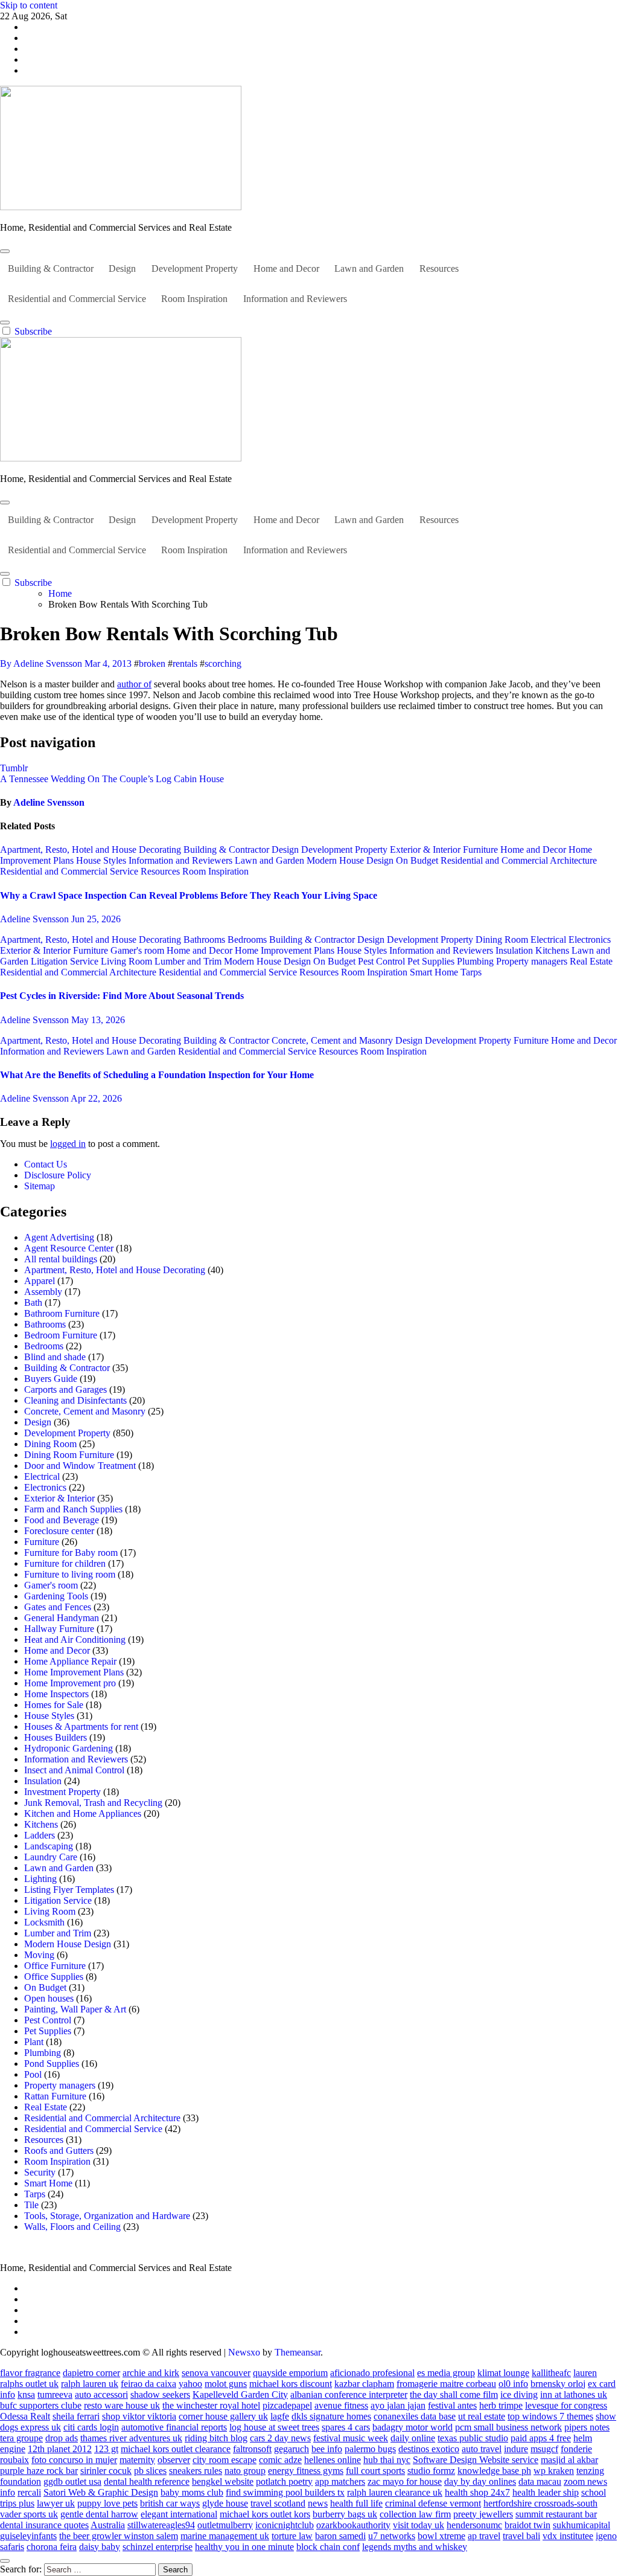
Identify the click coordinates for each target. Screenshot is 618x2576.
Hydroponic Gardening (68, 1748)
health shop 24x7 (477, 2492)
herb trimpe (501, 2405)
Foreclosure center (59, 1531)
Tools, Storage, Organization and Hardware (107, 2216)
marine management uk (225, 2536)
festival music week (351, 2438)
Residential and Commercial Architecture (519, 860)
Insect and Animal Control (74, 1770)
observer (174, 2460)
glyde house (225, 2503)
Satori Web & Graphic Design (101, 2492)
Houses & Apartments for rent (81, 1726)
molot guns (226, 2384)
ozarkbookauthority (353, 2525)
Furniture (482, 850)
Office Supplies (54, 1977)
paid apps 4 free (541, 2438)
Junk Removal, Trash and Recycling (93, 1803)
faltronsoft (252, 2449)
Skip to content (29, 5)
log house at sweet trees (274, 2427)
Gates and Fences (58, 1607)
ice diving (519, 2395)
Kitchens (553, 950)
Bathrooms (205, 940)
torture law (292, 2536)
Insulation (515, 950)
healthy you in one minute (244, 2547)
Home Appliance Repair (70, 1661)
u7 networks (392, 2536)
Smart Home (435, 972)
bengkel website (223, 2481)
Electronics (590, 940)
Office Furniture (55, 1966)
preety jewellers (483, 2514)
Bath (33, 1302)
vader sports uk (29, 2514)
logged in (68, 1144)
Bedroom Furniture (61, 1335)
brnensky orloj (558, 2384)
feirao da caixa (148, 2384)
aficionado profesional (372, 2373)
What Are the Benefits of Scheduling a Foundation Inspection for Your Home (157, 1075)
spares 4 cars (346, 2427)
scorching (223, 663)
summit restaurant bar (556, 2514)
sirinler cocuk (106, 2471)
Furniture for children (65, 1563)
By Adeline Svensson (42, 663)
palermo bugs (370, 2449)
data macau (540, 2481)
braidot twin (527, 2525)
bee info (327, 2449)
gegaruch (291, 2449)
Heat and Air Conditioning (75, 1640)
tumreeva (55, 2395)
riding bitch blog (216, 2438)
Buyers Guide (51, 1379)
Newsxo (244, 2352)
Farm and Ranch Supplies (73, 1509)
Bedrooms (248, 940)
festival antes (452, 2405)
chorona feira (52, 2547)
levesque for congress (566, 2405)
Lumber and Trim (189, 961)
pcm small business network (508, 2427)
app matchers (340, 2481)
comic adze (280, 2460)
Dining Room (503, 940)
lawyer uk (56, 2503)
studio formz (431, 2471)
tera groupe (21, 2438)
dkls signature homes (331, 2416)
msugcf (544, 2449)
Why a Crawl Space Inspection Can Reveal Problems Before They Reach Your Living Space (189, 895)
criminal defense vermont (433, 2503)
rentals (185, 663)
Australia (108, 2525)
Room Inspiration (194, 299)
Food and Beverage (62, 1520)
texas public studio (473, 2438)
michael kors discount (291, 2384)
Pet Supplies (432, 961)
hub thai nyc (387, 2460)
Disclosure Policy (58, 1175)
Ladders (40, 1835)
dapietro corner (91, 2373)
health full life (356, 2503)
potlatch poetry (284, 2481)
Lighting (40, 1879)
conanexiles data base (415, 2416)
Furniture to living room (70, 1574)
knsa (26, 2395)
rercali (29, 2492)
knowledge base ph (494, 2471)
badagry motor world (413, 2427)
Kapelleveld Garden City (240, 2395)
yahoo (190, 2384)
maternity (137, 2460)
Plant (34, 2042)
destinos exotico (429, 2449)
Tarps (471, 972)
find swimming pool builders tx (285, 2492)
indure (516, 2449)
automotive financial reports (174, 2427)
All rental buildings (61, 1259)
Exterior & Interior (426, 850)
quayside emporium (290, 2373)
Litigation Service (66, 961)
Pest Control (383, 961)
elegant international (179, 2514)
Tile (31, 2205)
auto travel (482, 2449)
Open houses (49, 1998)
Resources (439, 268)
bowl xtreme (441, 2536)
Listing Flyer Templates (69, 1890)
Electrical (550, 940)
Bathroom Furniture (62, 1313)
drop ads (62, 2438)
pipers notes (587, 2427)
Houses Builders (56, 1737)
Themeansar (298, 2352)
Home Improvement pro (70, 1683)
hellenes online (333, 2460)
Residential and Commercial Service (77, 299)
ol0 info (513, 2384)
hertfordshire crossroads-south (540, 2503)
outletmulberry (225, 2525)
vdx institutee (568, 2536)
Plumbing (476, 961)
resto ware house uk (122, 2405)
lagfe (280, 2416)
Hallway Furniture (59, 1629)
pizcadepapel (287, 2405)
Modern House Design (351, 860)
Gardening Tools (56, 1596)
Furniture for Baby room (71, 1553)
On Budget (418, 860)
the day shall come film (454, 2395)
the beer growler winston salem (119, 2536)
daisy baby (100, 2547)
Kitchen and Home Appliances (83, 1813)
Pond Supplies (52, 2064)
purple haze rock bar (39, 2471)
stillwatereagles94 (161, 2525)
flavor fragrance (30, 2373)
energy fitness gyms (306, 2471)
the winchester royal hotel (211, 2405)
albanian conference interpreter (349, 2395)
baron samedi (340, 2536)
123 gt (106, 2449)
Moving (39, 1955)
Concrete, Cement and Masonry (333, 1040)
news (318, 2503)
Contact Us (46, 1164)
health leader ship (546, 2492)
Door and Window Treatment (80, 1466)
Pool (33, 2074)
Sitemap (40, 1186)
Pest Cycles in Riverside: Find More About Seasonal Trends (122, 996)
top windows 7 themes (550, 2416)
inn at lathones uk (574, 2395)
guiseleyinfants (28, 2536)
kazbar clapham (364, 2384)
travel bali (521, 2536)
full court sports (375, 2471)
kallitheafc (551, 2373)
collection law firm (415, 2514)
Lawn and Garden (369, 268)
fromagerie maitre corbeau (446, 2384)
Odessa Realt (25, 2416)
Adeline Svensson (49, 802)
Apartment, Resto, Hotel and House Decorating (92, 850)
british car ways (170, 2503)
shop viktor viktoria (139, 2416)
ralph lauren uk (90, 2384)
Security (40, 2172)
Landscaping (49, 1846)
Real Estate (591, 961)
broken (152, 663)
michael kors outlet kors (265, 2514)
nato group (245, 2471)
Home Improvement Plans (286, 950)
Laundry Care (51, 1857)
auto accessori (101, 2395)
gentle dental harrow (99, 2514)
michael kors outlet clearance (176, 2449)
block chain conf (328, 2547)
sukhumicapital (581, 2525)
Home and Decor (286, 268)
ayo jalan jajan (398, 2405)
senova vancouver (216, 2373)
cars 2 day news (280, 2438)
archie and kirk (151, 2373)
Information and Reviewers (295, 299)
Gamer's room (139, 950)
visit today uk (419, 2525)
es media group (446, 2373)
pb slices (150, 2471)
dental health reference (147, 2481)
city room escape (225, 2460)
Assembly (43, 1292)
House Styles (102, 860)
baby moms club (192, 2492)
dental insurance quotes (44, 2525)
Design (122, 268)
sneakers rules (196, 2471)
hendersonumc (474, 2525)
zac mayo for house (405, 2481)
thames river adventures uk (131, 2438)
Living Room (128, 961)
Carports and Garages (65, 1389)
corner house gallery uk (223, 2416)
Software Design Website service (476, 2460)
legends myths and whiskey (415, 2547)
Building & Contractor (51, 268)
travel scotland (278, 2503)
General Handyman (62, 1618)
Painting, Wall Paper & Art (75, 2009)
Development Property (195, 268)
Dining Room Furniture (69, 1455)
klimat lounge (503, 2373)
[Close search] (5, 2561)
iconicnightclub (285, 2525)
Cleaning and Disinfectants (75, 1400)
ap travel (484, 2536)
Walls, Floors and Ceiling (72, 2227)
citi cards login (91, 2427)
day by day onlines (480, 2481)
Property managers (533, 961)
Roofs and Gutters (59, 2150)
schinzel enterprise (158, 2547)
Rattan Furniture (55, 2096)
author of (134, 684)
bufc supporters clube (41, 2405)
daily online (413, 2438)
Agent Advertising (59, 1237)
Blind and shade (55, 1357)
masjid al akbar (569, 2460)
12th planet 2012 (60, 2449)
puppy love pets (107, 2503)
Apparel (40, 1281)
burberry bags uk (345, 2514)
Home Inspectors (56, 1694)
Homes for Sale (54, 1705)
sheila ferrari (76, 2416)
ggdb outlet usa (72, 2481)
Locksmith (44, 1922)
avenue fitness (341, 2405)
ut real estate (482, 2416)
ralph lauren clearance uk (395, 2492)
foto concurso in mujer (74, 2460)
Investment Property (62, 1792)
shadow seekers (160, 2395)
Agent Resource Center (69, 1248)
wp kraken (554, 2471)
